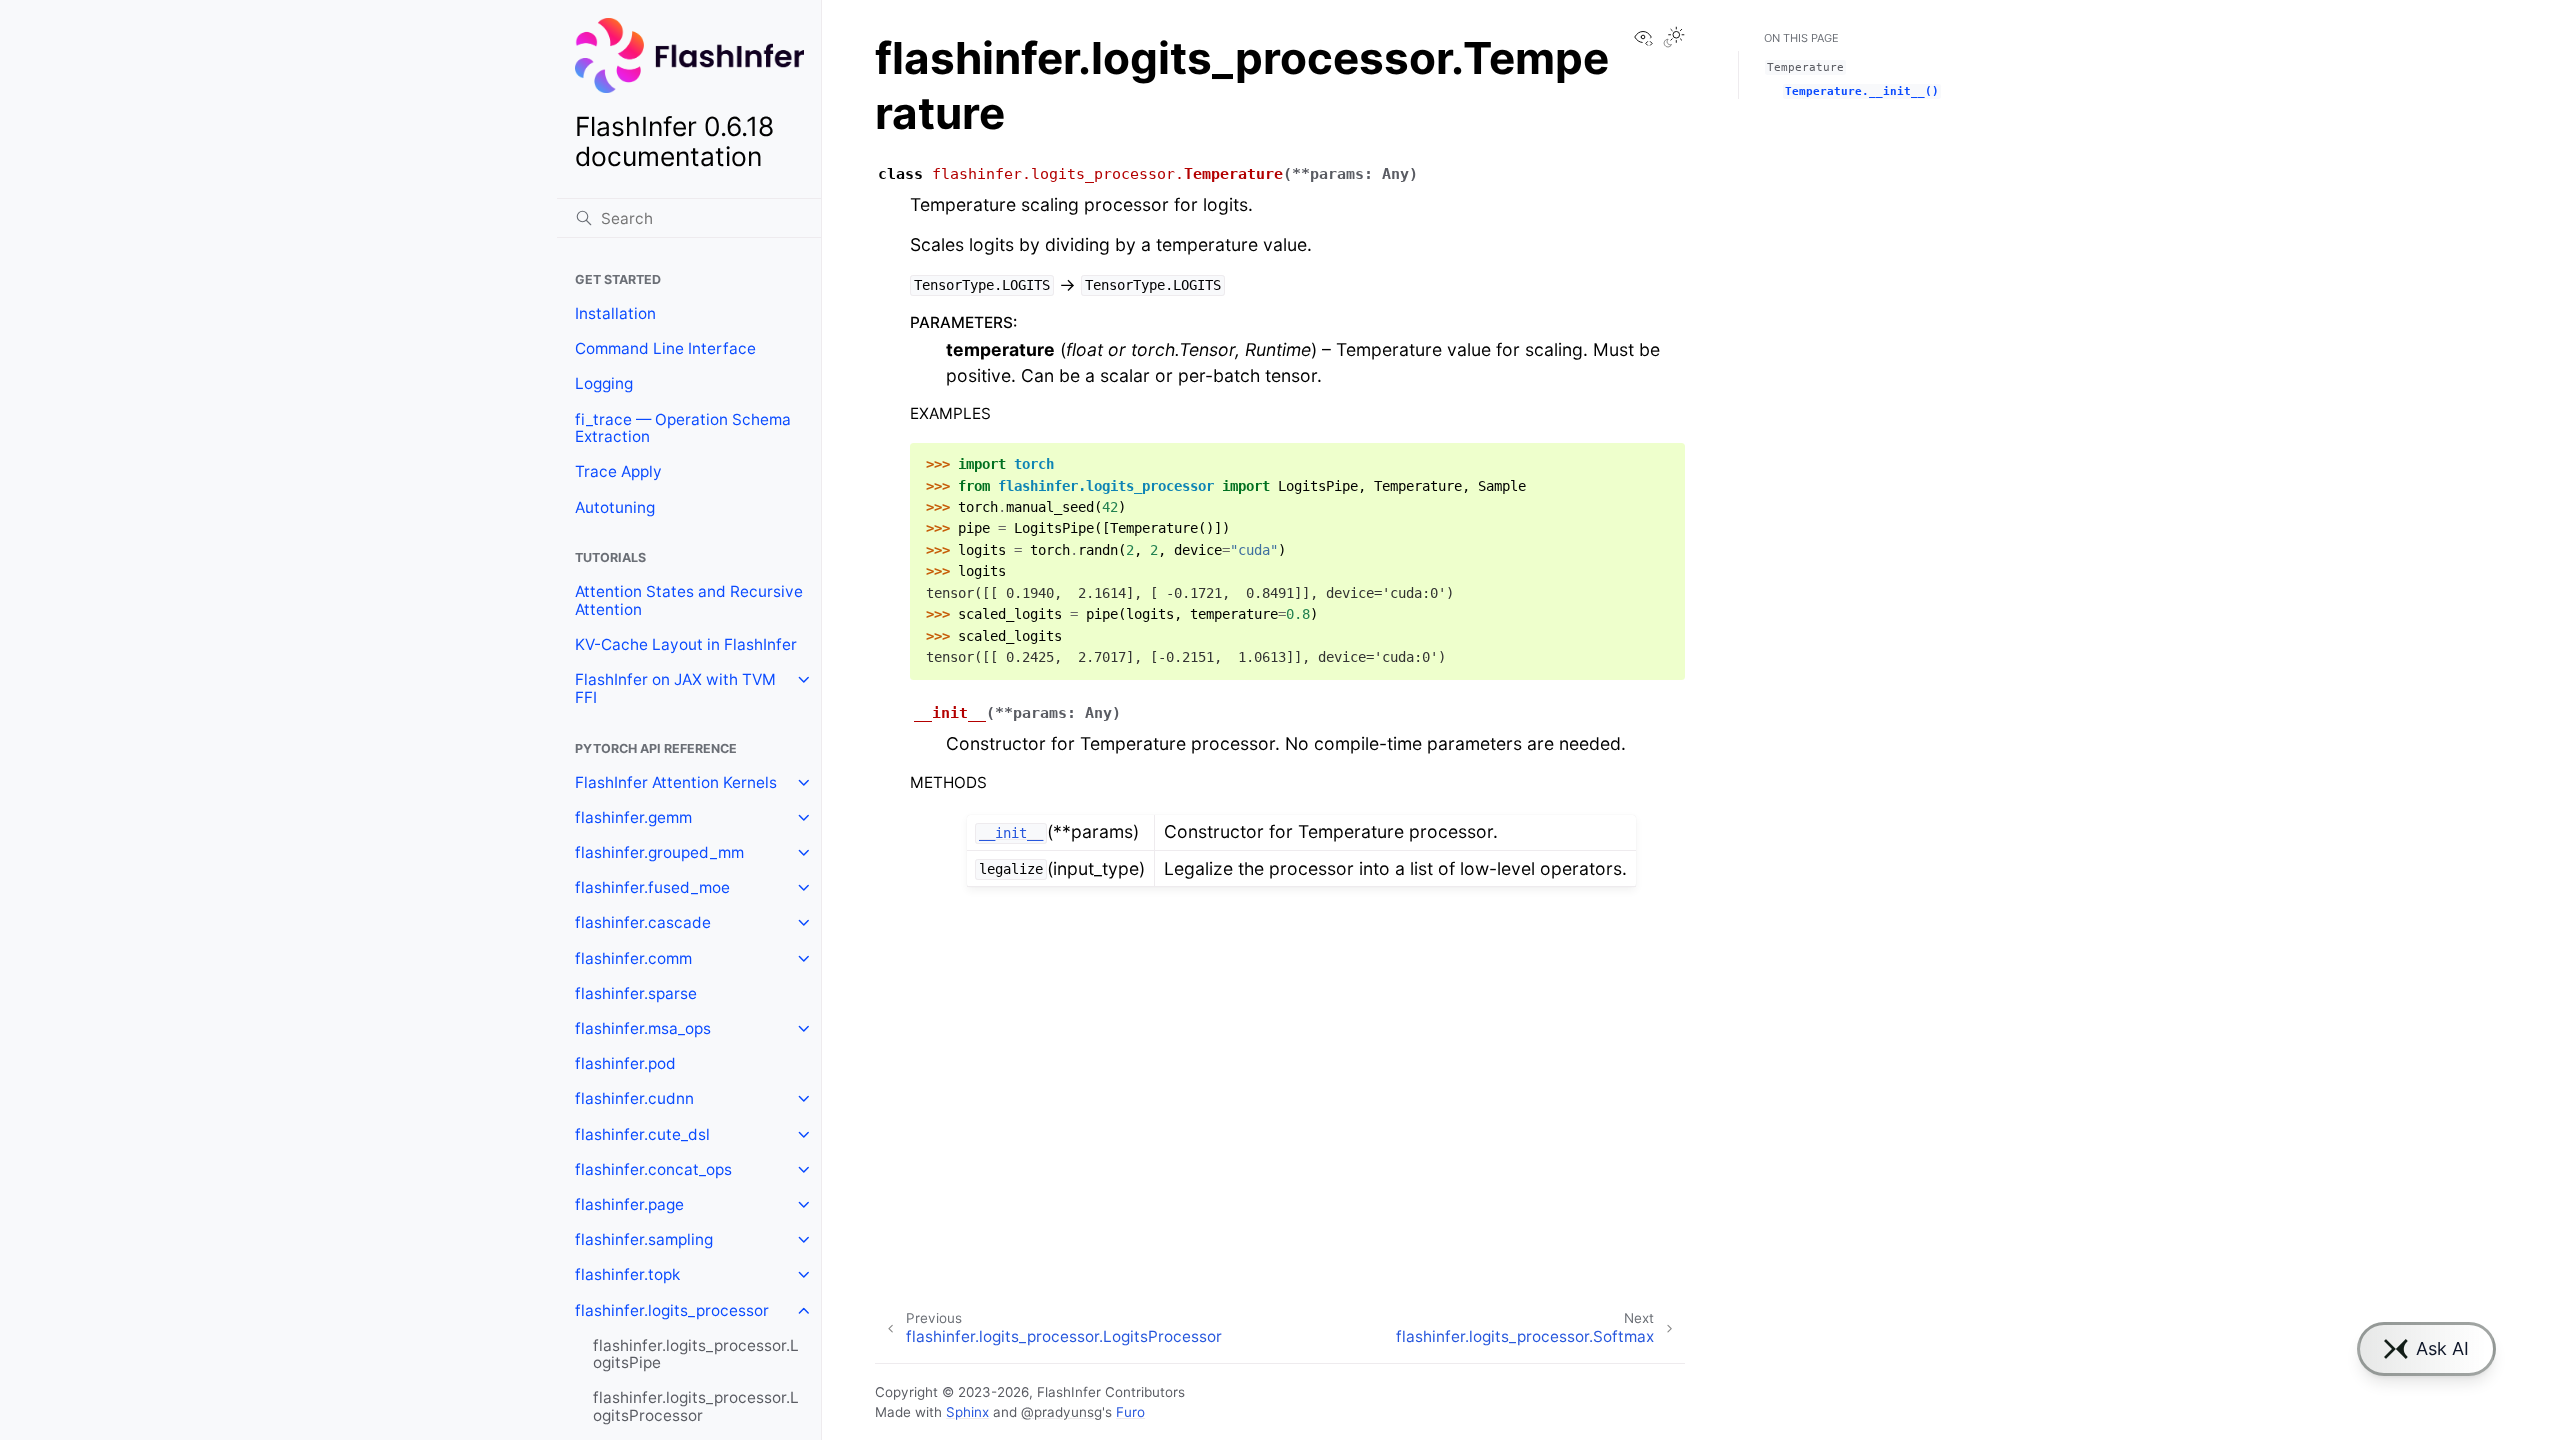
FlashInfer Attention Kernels (676, 782)
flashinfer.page (629, 1204)
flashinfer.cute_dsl (642, 1134)
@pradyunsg (1061, 1412)
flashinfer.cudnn (634, 1098)
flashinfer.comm (633, 958)
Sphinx (967, 1412)
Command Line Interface (665, 348)
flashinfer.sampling (644, 1239)
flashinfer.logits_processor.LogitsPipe (696, 1354)
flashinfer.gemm (633, 817)
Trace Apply (618, 471)
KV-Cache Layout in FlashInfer (686, 644)
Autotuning (615, 507)
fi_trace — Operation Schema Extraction (683, 428)
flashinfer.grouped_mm (659, 852)
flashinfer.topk (627, 1274)
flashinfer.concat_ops (653, 1169)
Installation (615, 313)
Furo (1130, 1412)
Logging (604, 383)
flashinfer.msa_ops (643, 1028)
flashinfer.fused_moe (652, 887)
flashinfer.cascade (643, 922)
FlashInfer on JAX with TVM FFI (675, 688)
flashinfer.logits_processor (672, 1310)
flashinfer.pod (625, 1063)
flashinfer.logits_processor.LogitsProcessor (696, 1406)
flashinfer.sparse (636, 993)
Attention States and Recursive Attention (689, 600)
